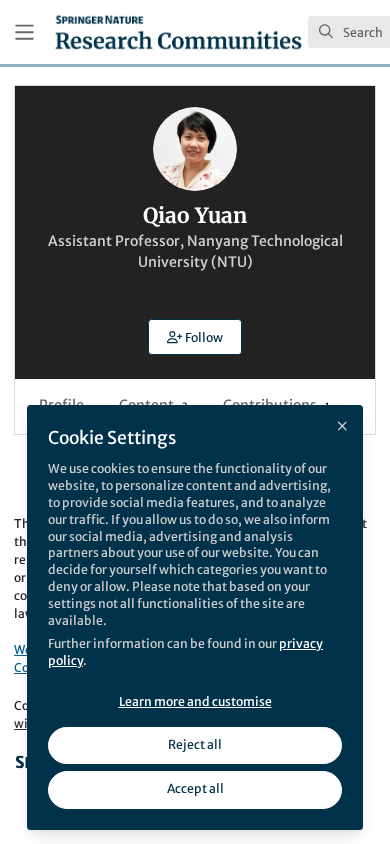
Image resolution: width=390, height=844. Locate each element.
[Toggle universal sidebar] (24, 32)
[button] (195, 337)
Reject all (195, 744)
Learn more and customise (195, 701)
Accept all (195, 788)
